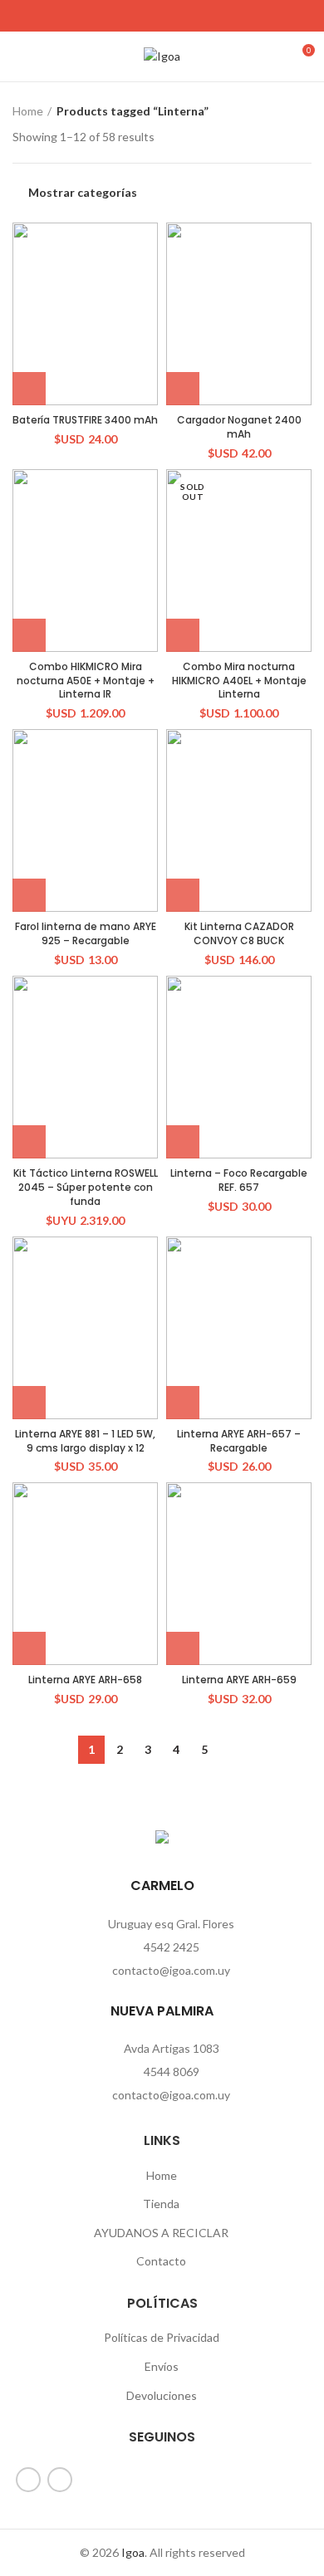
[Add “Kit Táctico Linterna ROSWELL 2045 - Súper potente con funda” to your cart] (29, 1142)
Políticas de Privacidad (162, 2337)
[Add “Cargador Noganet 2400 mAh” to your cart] (183, 389)
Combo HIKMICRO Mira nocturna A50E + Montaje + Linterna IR (86, 681)
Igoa (133, 2552)
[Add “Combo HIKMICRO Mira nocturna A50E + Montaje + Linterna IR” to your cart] (29, 635)
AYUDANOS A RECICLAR (161, 2233)
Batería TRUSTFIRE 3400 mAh (85, 420)
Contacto (161, 2261)
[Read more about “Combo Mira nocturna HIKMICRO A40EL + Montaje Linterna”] (183, 635)
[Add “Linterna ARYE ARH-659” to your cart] (183, 1648)
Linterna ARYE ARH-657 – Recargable (239, 1441)
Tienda (161, 2204)
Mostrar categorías (83, 193)
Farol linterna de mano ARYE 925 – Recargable (86, 933)
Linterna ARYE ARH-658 (85, 1680)
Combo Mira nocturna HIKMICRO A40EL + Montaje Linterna (239, 681)
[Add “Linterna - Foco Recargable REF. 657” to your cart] (183, 1142)
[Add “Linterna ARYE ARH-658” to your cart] (29, 1648)
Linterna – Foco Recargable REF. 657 (239, 1180)
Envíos (162, 2366)
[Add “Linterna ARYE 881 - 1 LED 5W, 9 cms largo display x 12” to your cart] (29, 1403)
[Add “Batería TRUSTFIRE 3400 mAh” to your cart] (29, 389)
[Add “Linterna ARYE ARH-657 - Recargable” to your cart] (183, 1403)
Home (28, 111)
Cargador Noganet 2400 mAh (239, 427)
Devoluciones (162, 2395)
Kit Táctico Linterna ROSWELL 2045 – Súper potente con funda (86, 1187)
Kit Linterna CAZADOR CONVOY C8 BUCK (239, 933)
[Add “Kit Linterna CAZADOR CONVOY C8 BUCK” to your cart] (183, 895)
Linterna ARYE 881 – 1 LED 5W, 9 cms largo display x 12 (85, 1441)
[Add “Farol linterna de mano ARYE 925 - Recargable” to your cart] (29, 895)
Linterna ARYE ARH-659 (239, 1680)
